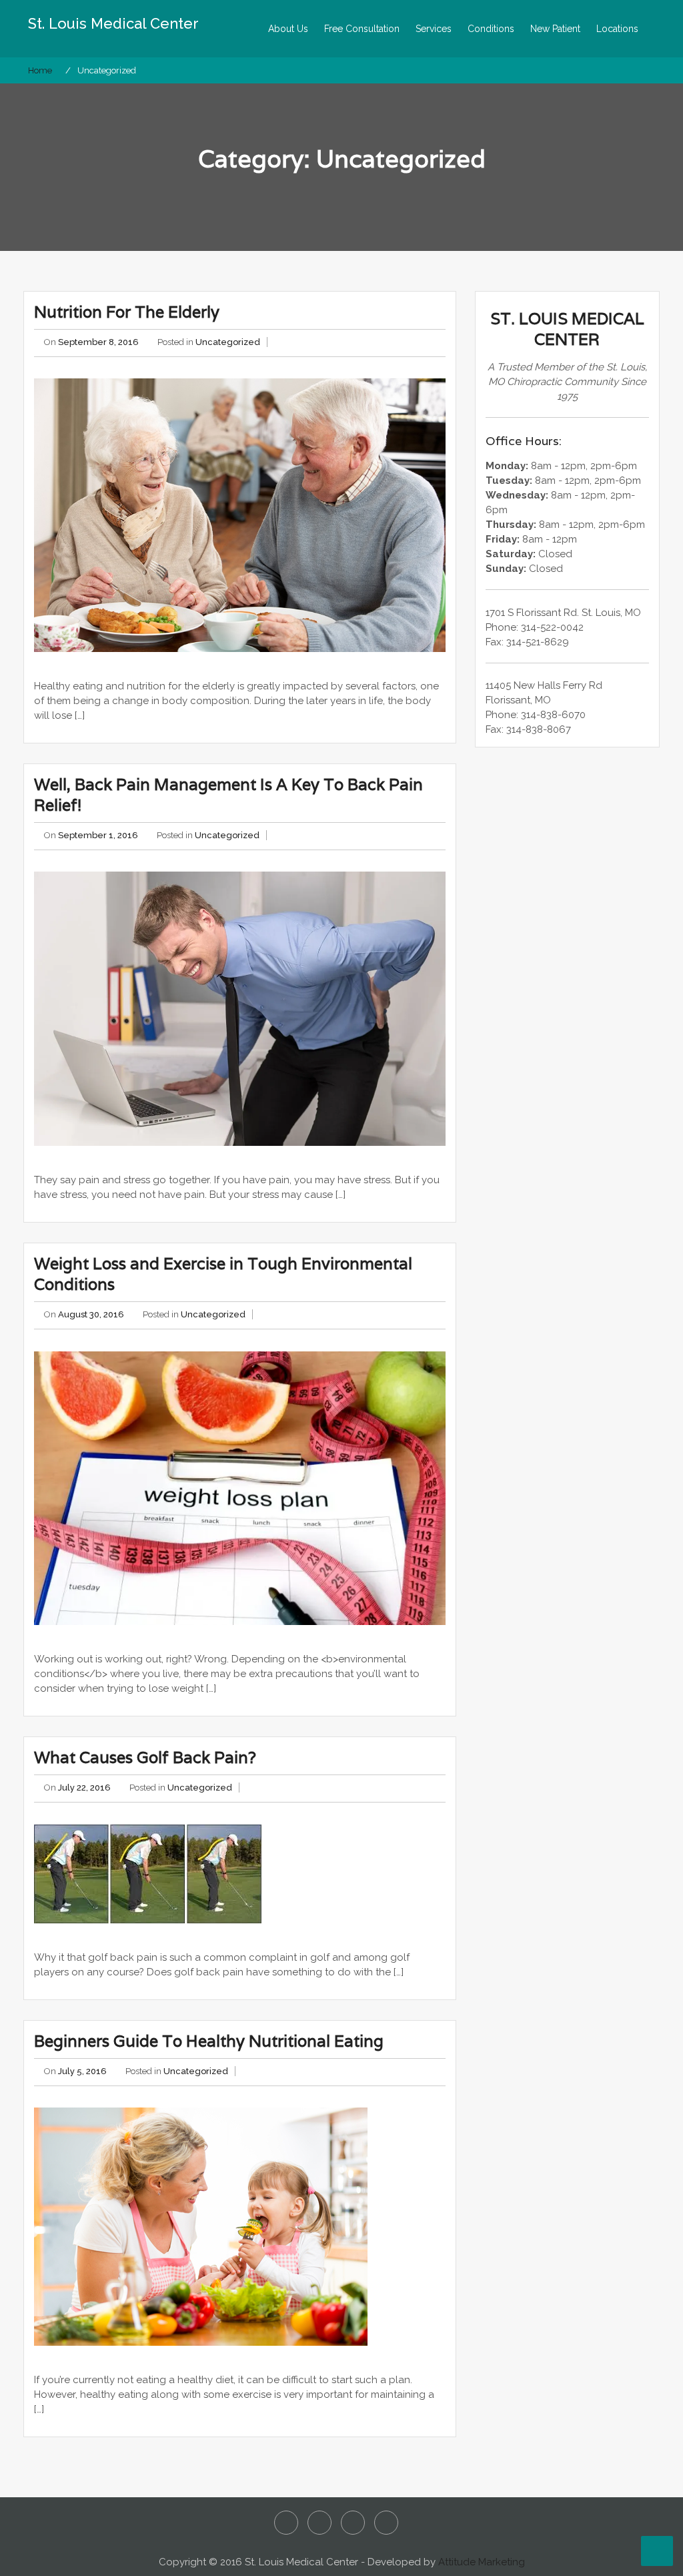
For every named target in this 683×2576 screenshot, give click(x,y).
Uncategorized (228, 342)
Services (434, 29)
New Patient (555, 29)
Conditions (491, 29)
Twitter (319, 2523)
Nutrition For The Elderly (127, 312)
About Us (288, 29)
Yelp (353, 2523)
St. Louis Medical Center (113, 23)
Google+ (386, 2523)
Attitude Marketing (482, 2562)
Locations (617, 29)
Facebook (286, 2523)
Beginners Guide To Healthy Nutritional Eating (209, 2041)
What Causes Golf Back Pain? (145, 1757)
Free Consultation (362, 29)
